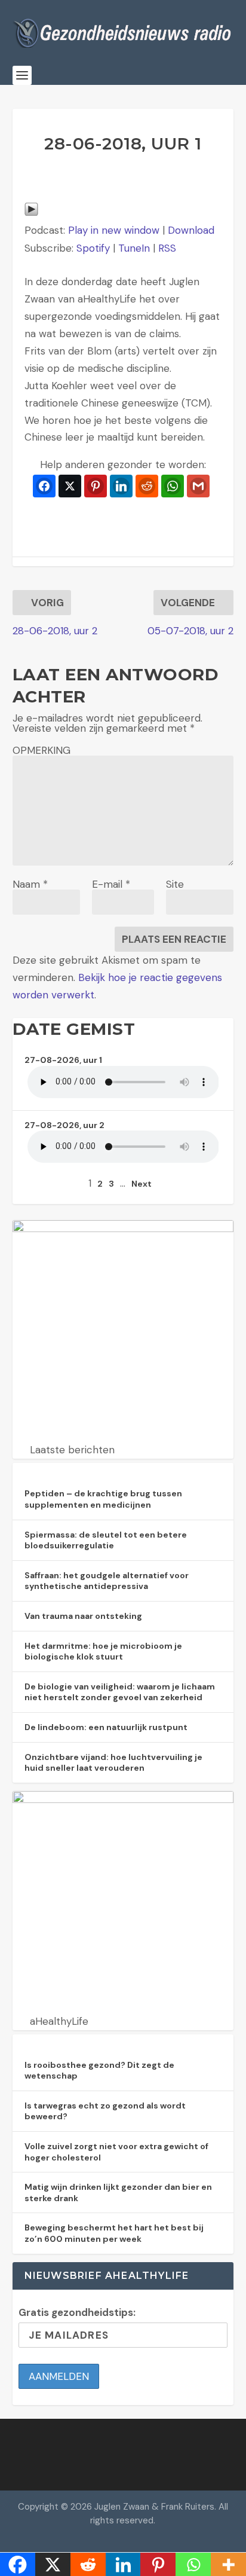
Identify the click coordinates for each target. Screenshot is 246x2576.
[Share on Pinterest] (96, 486)
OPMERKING (41, 750)
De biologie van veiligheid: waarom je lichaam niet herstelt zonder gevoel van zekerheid (120, 1692)
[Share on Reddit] (147, 486)
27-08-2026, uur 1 (63, 1060)
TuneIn (134, 248)
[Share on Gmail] (198, 486)
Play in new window (114, 230)
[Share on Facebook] (44, 486)
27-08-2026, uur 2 (64, 1125)
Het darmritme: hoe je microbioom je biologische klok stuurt (103, 1651)
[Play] (31, 213)
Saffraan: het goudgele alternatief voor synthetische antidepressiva (107, 1581)
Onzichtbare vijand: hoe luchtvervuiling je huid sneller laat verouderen (113, 1763)
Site (175, 884)
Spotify (93, 248)
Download (191, 230)
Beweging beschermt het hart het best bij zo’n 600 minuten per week (114, 2233)
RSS (167, 248)
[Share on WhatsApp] (173, 486)
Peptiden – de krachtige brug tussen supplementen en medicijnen (103, 1499)
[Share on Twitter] (70, 486)
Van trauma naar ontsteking (83, 1616)
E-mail (111, 884)
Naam (30, 884)
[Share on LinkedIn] (121, 486)
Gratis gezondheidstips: (77, 2312)
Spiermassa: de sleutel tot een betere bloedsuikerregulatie (106, 1540)
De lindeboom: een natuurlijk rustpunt (106, 1727)
